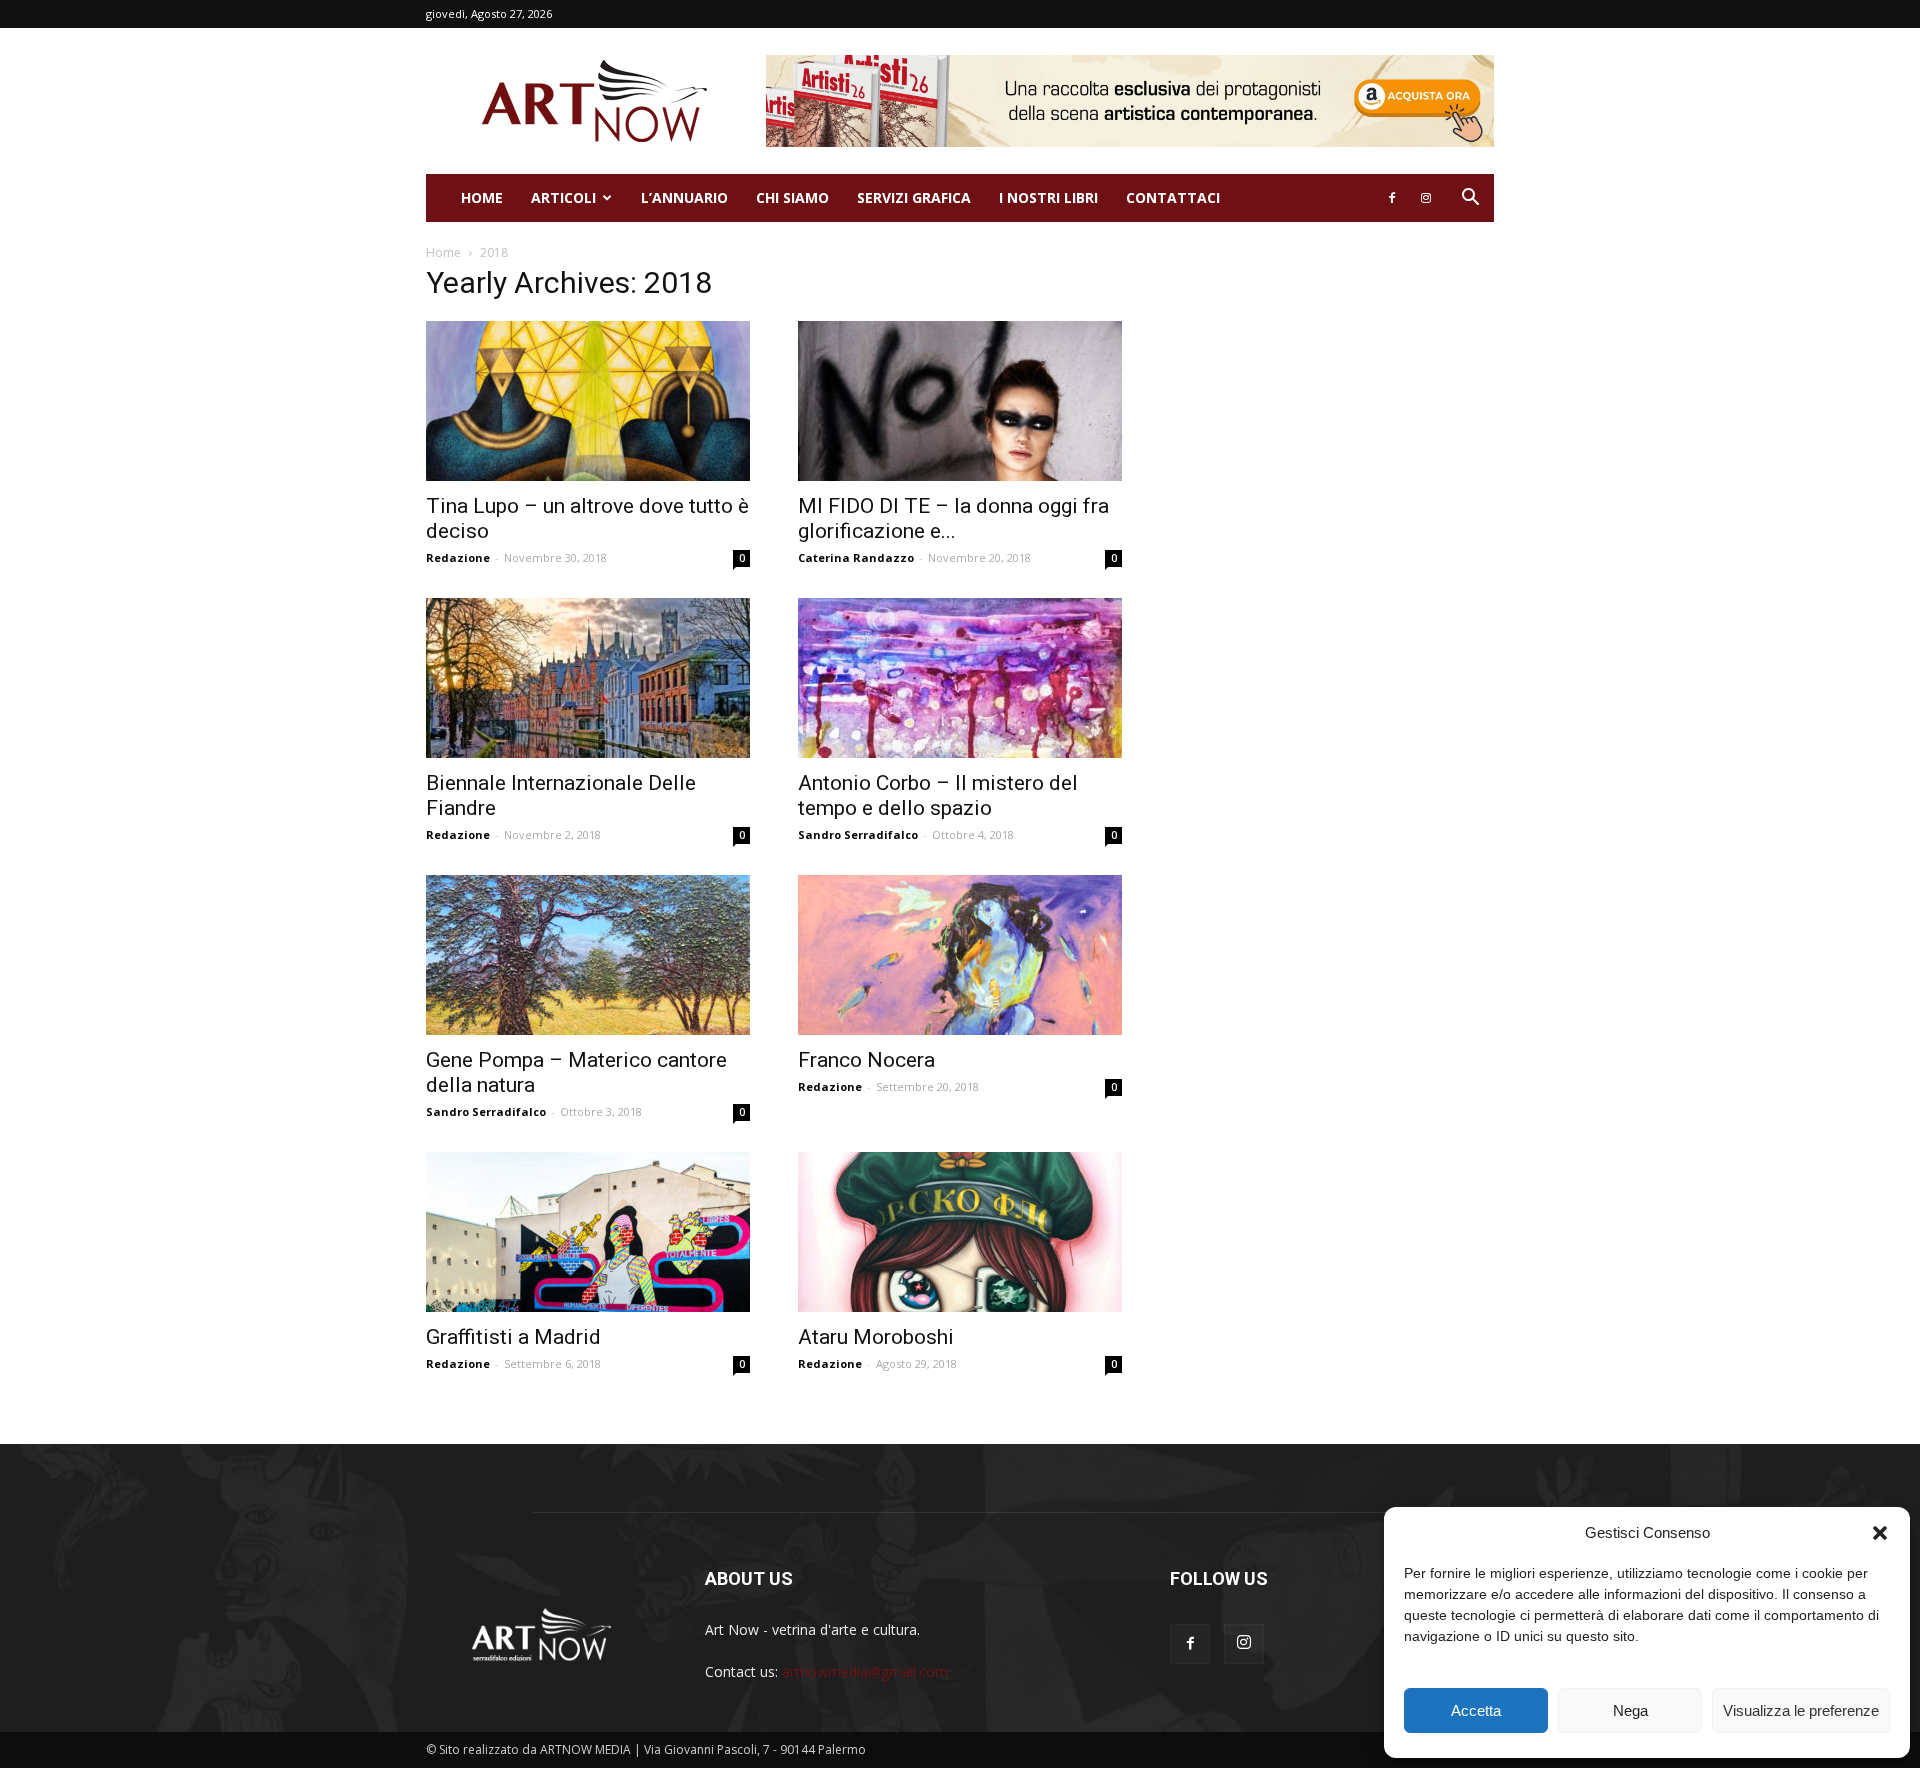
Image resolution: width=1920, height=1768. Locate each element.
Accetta (1476, 1710)
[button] (1880, 1533)
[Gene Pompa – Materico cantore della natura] (588, 955)
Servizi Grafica (914, 197)
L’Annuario (684, 197)
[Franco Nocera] (960, 955)
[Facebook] (1392, 198)
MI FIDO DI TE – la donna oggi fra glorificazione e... (953, 518)
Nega (1630, 1710)
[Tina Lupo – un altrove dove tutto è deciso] (588, 401)
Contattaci (1173, 197)
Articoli (563, 197)
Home (482, 197)
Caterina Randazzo (856, 557)
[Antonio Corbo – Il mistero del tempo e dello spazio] (960, 678)
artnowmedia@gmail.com (865, 1671)
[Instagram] (1426, 198)
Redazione (458, 557)
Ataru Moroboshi (876, 1337)
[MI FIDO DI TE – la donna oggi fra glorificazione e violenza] (960, 401)
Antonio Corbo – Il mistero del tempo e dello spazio (938, 795)
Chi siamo (792, 197)
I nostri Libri (1048, 197)
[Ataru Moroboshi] (960, 1232)
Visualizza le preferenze (1801, 1710)
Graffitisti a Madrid (513, 1337)
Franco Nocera (866, 1060)
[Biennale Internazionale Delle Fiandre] (588, 678)
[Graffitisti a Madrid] (588, 1232)
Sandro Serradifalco (858, 834)
